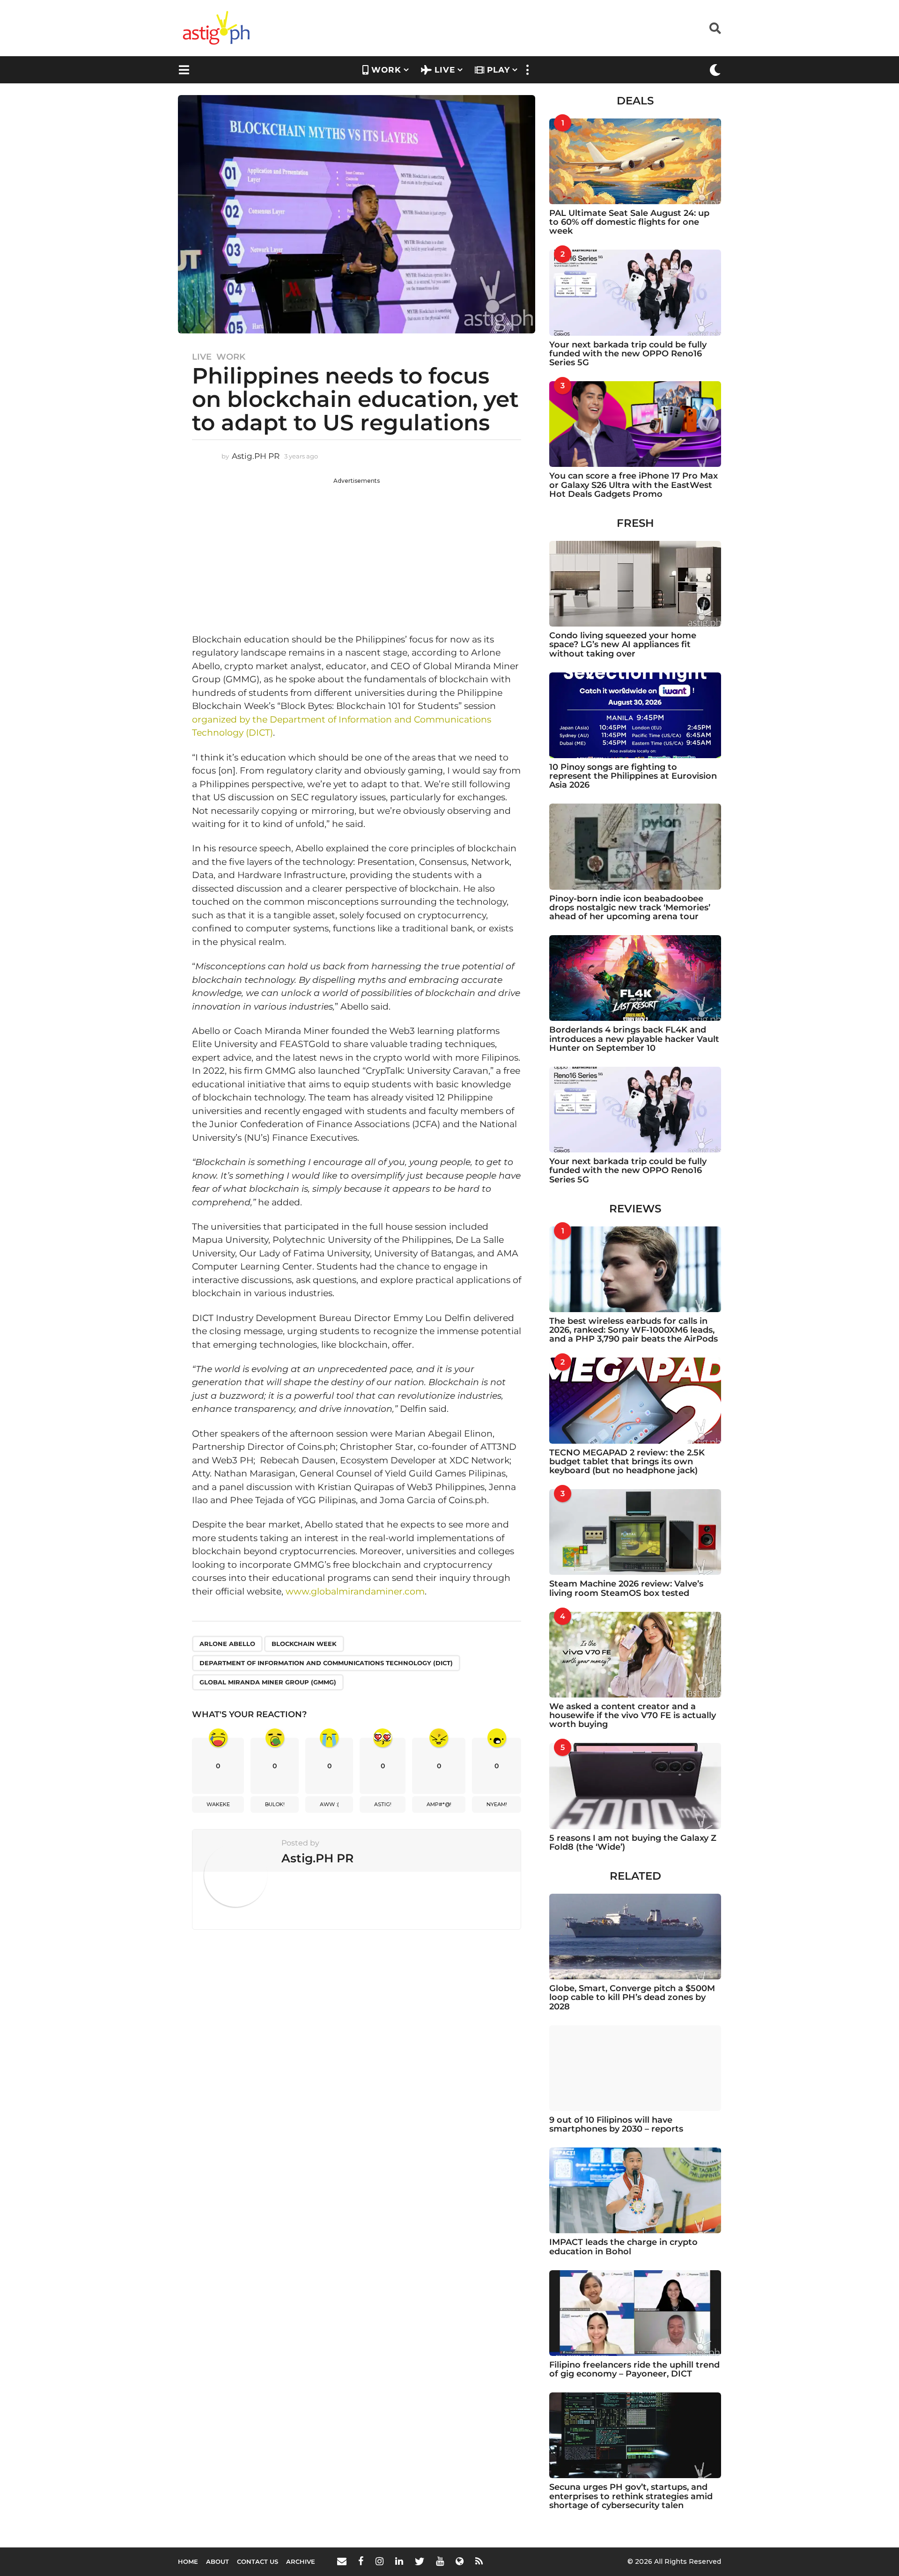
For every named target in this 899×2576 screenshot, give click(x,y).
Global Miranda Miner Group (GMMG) (268, 1682)
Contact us (258, 2561)
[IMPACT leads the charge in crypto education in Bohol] (635, 2190)
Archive (301, 2561)
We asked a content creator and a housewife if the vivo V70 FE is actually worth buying (633, 1716)
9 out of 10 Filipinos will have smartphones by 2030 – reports (616, 2124)
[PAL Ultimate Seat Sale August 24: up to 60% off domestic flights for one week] (635, 161)
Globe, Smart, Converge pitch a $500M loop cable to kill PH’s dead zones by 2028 (632, 1997)
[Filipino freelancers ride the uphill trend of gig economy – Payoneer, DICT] (635, 2313)
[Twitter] (420, 2561)
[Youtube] (440, 2561)
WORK (386, 70)
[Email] (342, 2561)
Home (188, 2561)
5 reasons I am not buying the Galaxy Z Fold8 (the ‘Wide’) (633, 1842)
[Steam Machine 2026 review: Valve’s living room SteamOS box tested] (635, 1532)
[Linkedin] (399, 2561)
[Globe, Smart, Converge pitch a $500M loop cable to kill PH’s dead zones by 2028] (635, 1937)
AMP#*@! (439, 1804)
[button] (715, 28)
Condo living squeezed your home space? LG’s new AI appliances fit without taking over (623, 645)
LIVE (445, 70)
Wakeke (218, 1804)
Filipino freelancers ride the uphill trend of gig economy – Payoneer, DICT (634, 2369)
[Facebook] (361, 2561)
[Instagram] (379, 2561)
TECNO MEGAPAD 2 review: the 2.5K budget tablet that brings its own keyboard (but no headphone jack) (627, 1462)
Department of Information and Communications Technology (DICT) (326, 1663)
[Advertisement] (357, 551)
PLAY (498, 70)
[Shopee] (460, 2561)
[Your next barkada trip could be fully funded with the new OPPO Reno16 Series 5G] (635, 292)
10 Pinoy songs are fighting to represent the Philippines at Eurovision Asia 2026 (633, 776)
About (217, 2561)
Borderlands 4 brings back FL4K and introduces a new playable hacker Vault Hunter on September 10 (634, 1039)
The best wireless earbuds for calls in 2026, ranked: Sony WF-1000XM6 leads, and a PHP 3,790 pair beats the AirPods (634, 1330)
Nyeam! (497, 1804)
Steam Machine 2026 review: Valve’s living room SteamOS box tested (626, 1588)
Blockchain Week (304, 1644)
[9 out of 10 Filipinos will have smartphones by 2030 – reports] (635, 2068)
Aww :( (329, 1804)
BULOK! (275, 1804)
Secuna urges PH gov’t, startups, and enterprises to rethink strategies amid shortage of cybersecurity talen (631, 2496)
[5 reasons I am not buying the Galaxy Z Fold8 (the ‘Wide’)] (635, 1786)
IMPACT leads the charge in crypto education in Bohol (623, 2247)
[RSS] (479, 2561)
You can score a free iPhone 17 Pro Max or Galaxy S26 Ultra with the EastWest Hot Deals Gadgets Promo (634, 485)
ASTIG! (383, 1804)
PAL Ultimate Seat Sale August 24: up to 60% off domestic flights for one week (629, 222)
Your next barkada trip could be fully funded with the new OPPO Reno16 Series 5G (628, 354)
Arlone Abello (227, 1644)
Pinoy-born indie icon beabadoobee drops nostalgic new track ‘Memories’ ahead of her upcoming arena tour (630, 908)
